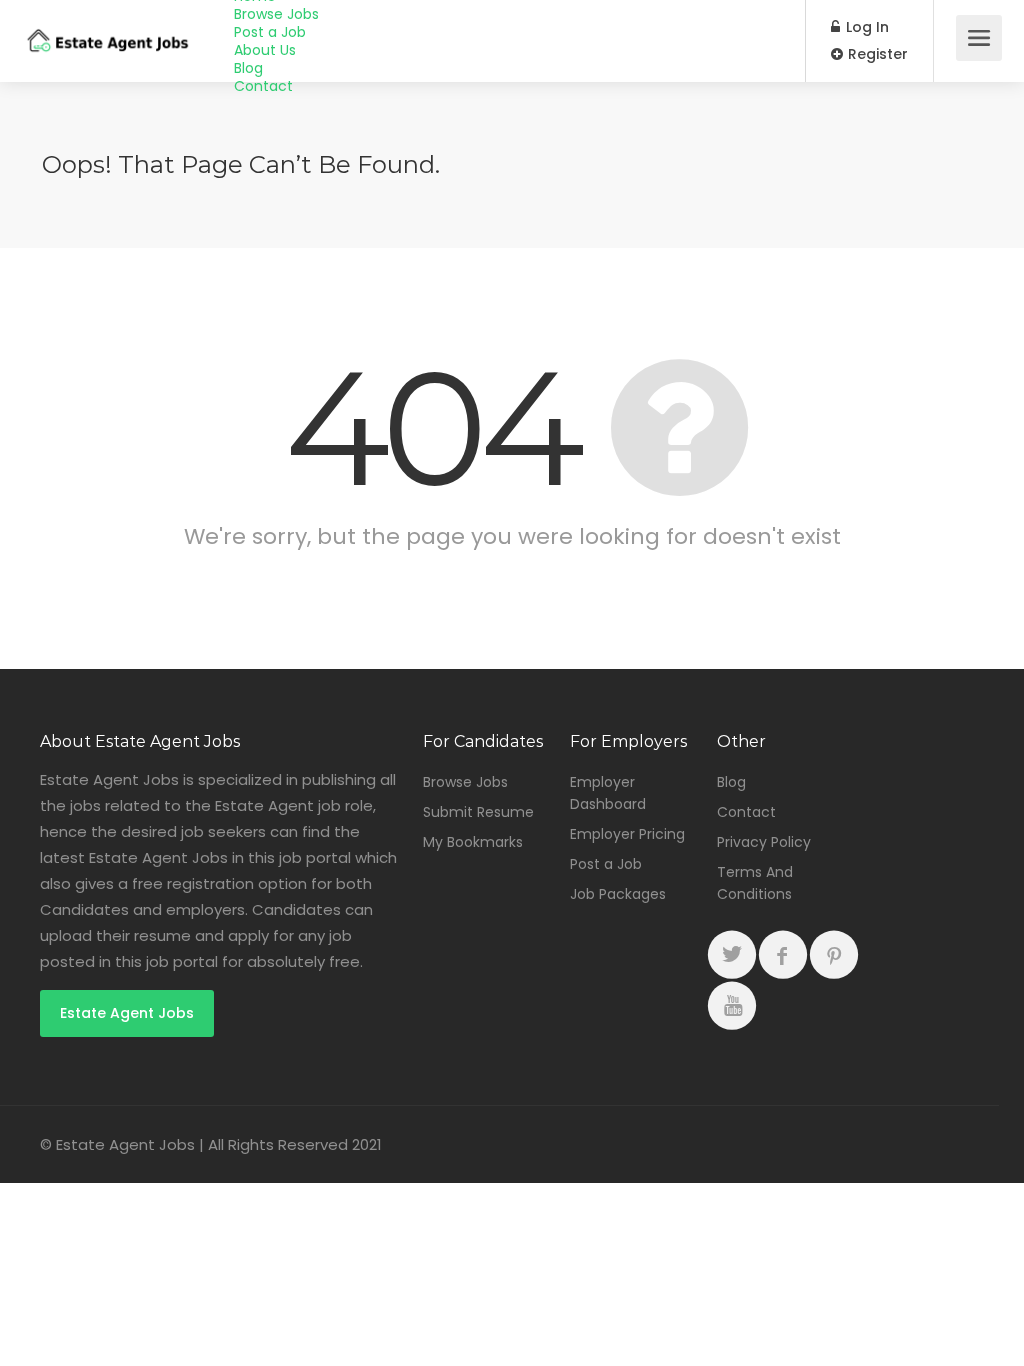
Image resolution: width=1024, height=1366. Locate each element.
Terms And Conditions (755, 883)
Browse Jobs (276, 14)
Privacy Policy (764, 842)
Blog (248, 68)
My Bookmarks (473, 842)
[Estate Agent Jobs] (107, 26)
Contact (263, 86)
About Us (265, 50)
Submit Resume (478, 812)
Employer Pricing (627, 834)
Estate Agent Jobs (127, 1013)
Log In (865, 27)
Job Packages (618, 894)
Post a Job (270, 32)
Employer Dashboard (608, 793)
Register (876, 54)
